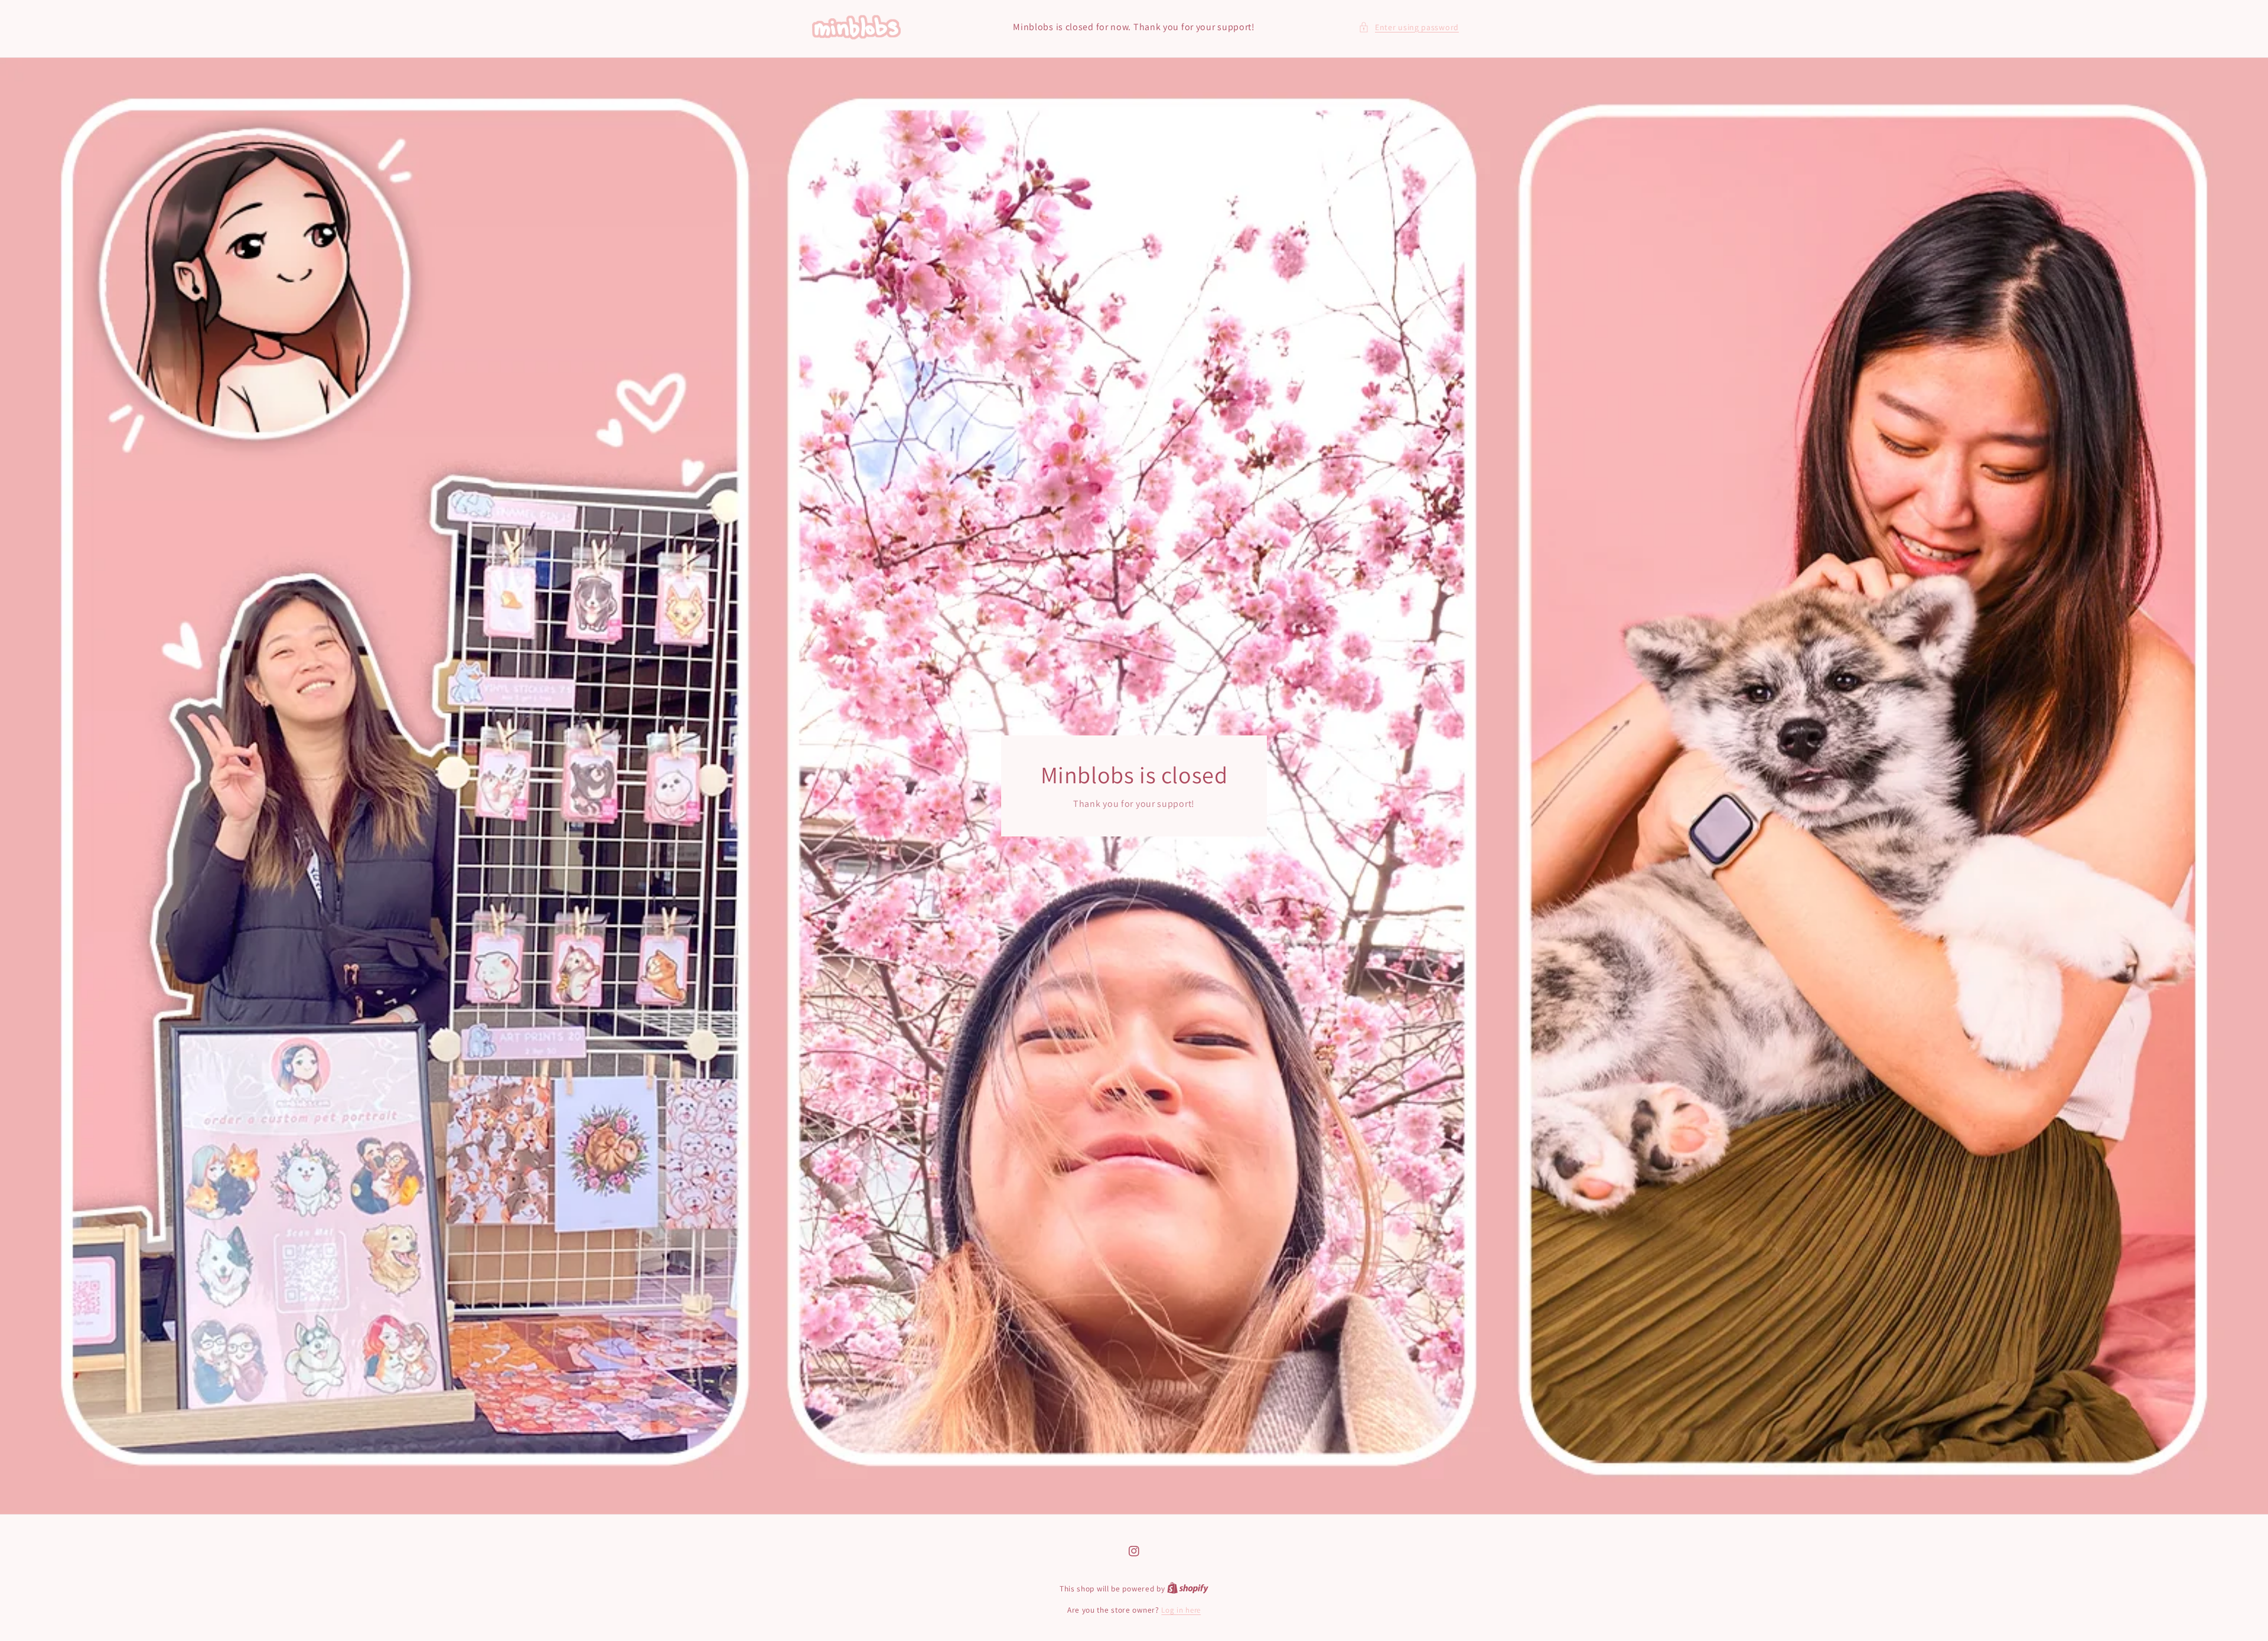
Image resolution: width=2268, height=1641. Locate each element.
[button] (1409, 27)
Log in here (1181, 1610)
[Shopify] (1188, 1589)
